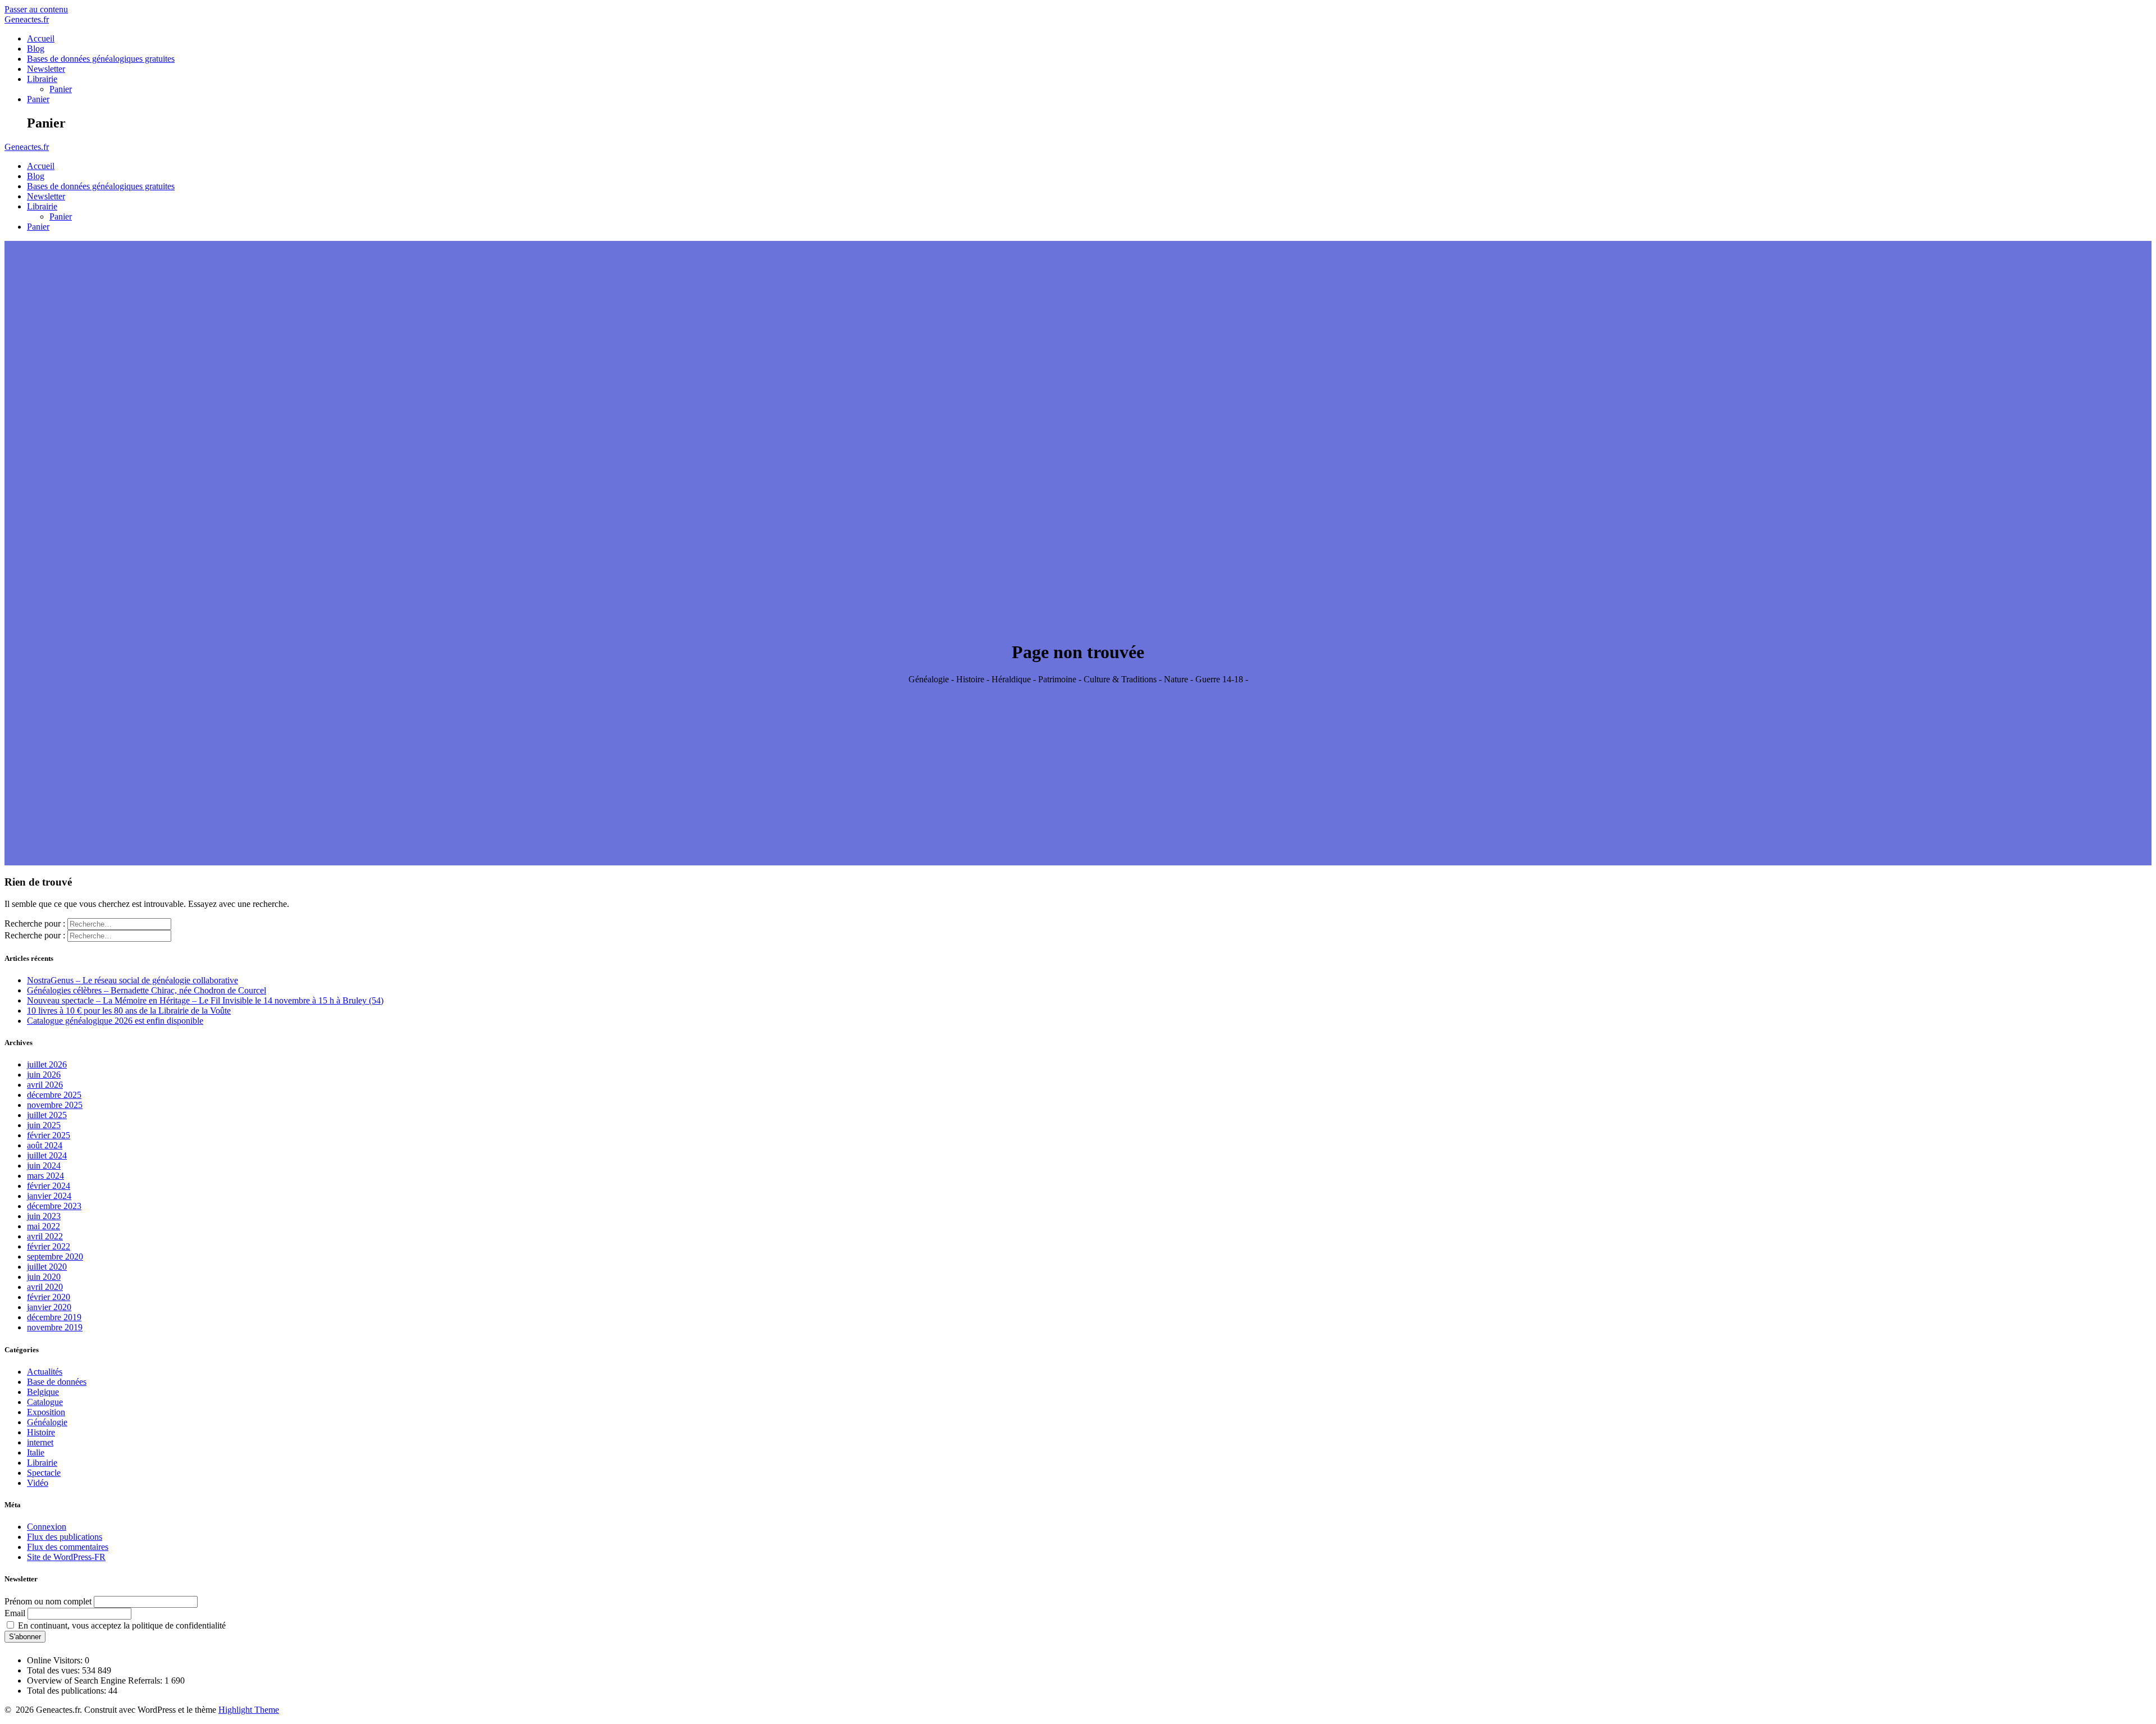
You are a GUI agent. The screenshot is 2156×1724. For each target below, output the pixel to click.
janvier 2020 (49, 1307)
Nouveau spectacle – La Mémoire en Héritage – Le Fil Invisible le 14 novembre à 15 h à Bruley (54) (205, 1000)
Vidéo (38, 1483)
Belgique (43, 1392)
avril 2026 (45, 1085)
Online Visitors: (56, 1660)
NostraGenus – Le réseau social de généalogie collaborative (133, 980)
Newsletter (46, 69)
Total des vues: (54, 1670)
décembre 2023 (54, 1206)
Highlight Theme (249, 1710)
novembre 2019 (55, 1327)
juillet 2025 (47, 1115)
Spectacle (44, 1473)
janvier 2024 (49, 1196)
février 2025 (49, 1135)
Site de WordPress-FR (66, 1557)
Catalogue (45, 1402)
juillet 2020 (47, 1267)
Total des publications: (68, 1691)
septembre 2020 (55, 1256)
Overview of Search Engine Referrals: (96, 1680)
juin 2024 (44, 1166)
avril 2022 (45, 1236)
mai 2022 (44, 1226)
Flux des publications (65, 1537)
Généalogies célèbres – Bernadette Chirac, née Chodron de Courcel (147, 990)
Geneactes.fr (27, 19)
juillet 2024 (47, 1155)
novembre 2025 (55, 1105)
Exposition (46, 1412)
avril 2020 (45, 1287)
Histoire (41, 1432)
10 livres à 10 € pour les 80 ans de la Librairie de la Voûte (129, 1011)
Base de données (57, 1382)
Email (15, 1613)
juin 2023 (44, 1216)
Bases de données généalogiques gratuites (101, 59)
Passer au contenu (36, 9)
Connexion (47, 1527)
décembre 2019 (54, 1317)
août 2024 (45, 1145)
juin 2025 (44, 1125)
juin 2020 (44, 1277)
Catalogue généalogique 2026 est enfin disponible (115, 1021)
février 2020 (49, 1297)
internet (40, 1442)
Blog (36, 49)
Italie (36, 1452)
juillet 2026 (47, 1064)
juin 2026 (44, 1075)
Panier (61, 89)
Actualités (45, 1372)
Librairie (42, 79)
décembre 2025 (54, 1095)
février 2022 (49, 1246)
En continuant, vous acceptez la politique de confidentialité (121, 1625)
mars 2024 (45, 1176)
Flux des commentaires (68, 1547)
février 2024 (49, 1186)
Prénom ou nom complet (48, 1601)
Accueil (41, 38)
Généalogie (47, 1422)
